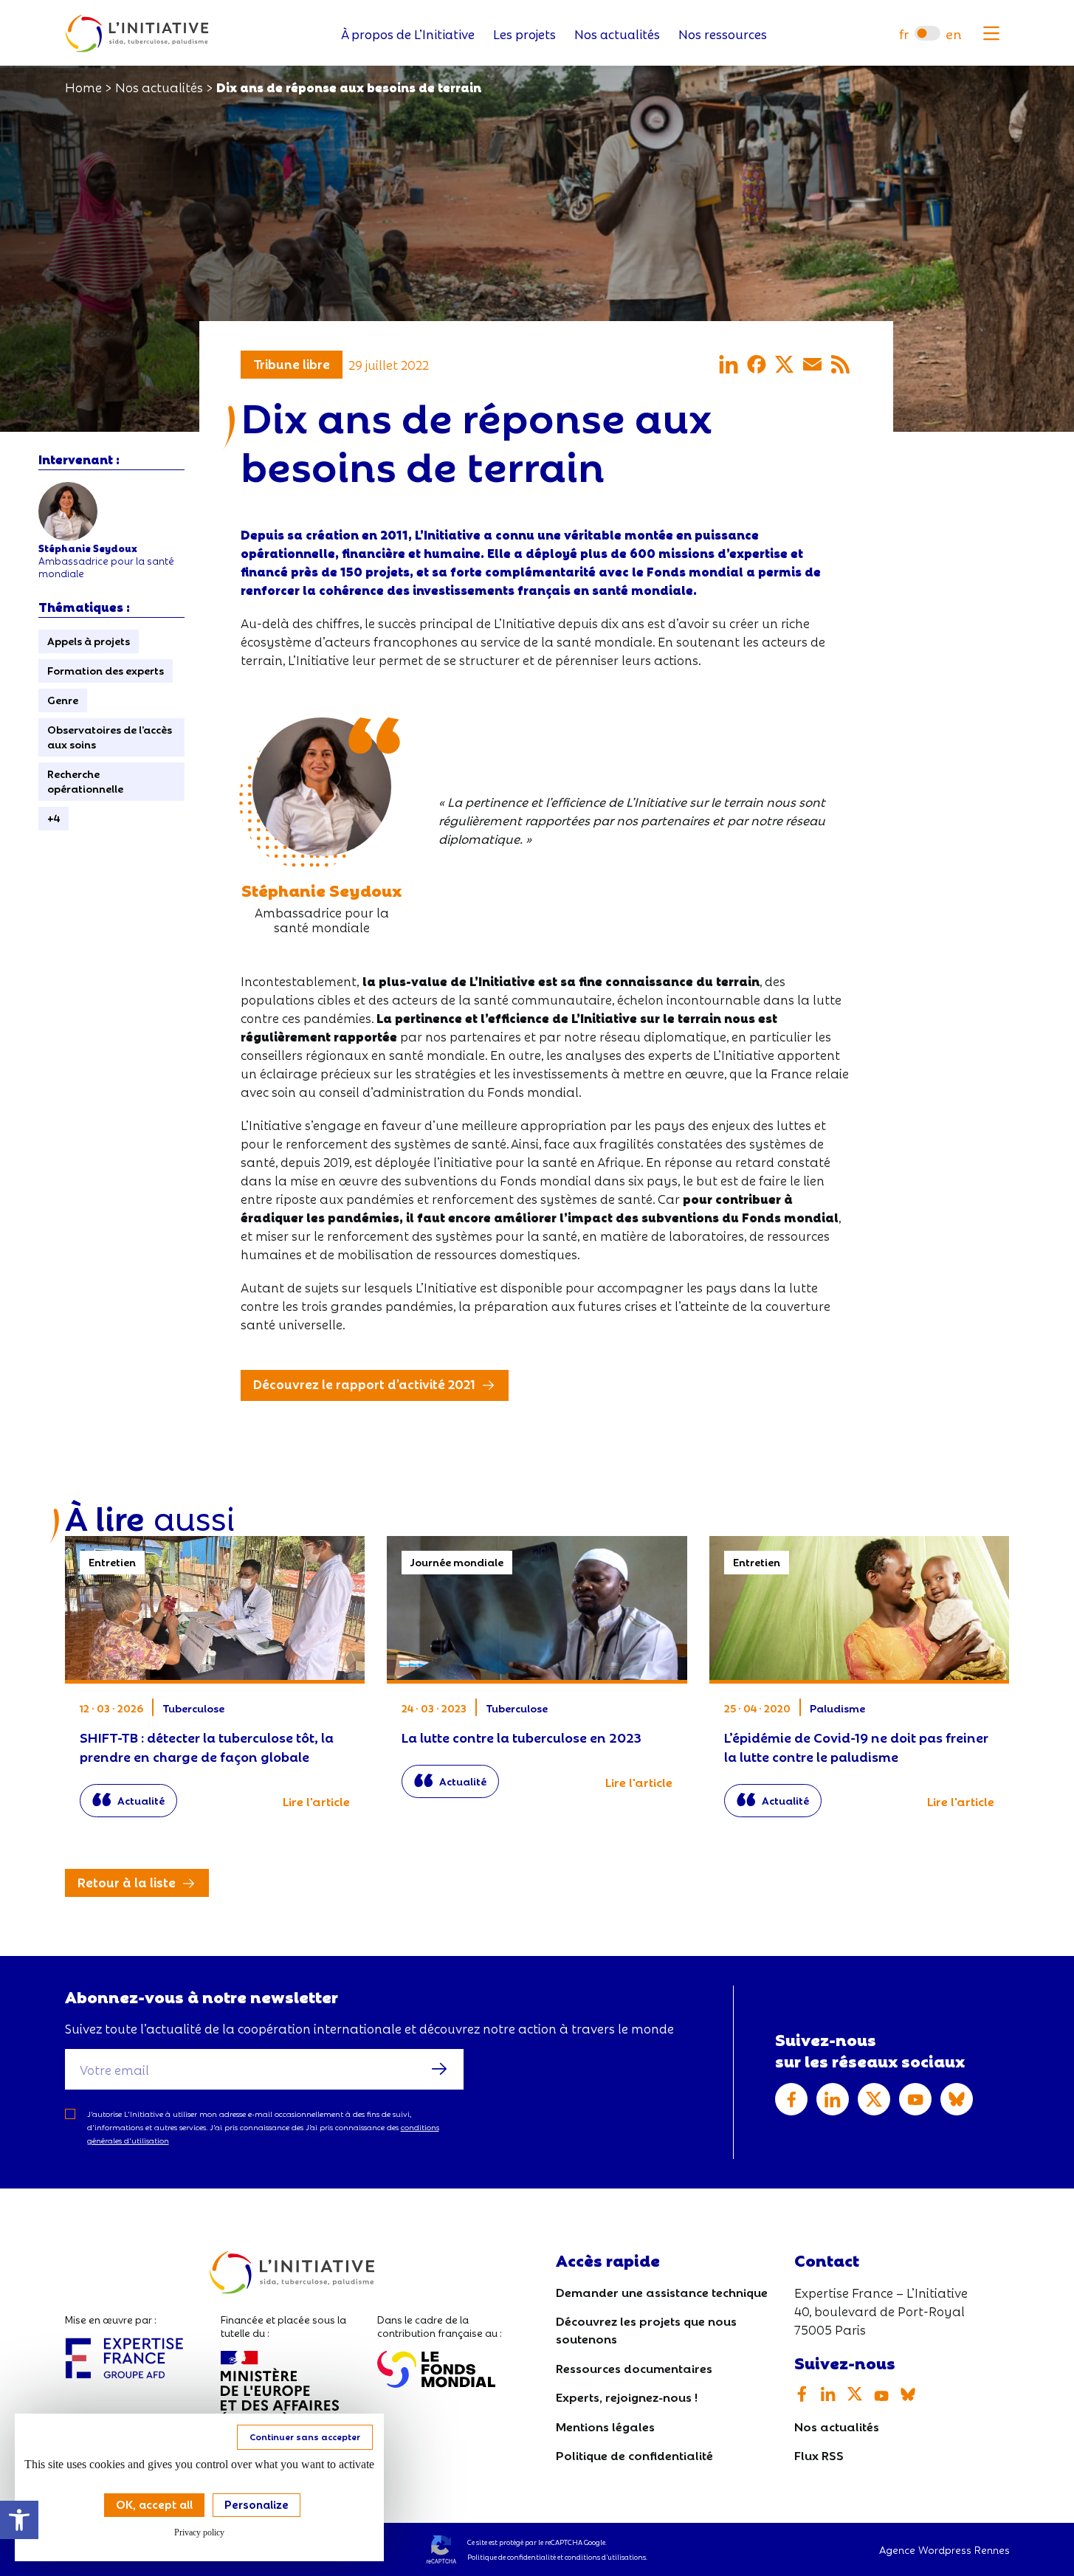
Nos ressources (723, 34)
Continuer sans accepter (305, 2436)
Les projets (524, 34)
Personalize (257, 2504)
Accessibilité (19, 2520)
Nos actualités (617, 34)
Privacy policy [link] (199, 2532)
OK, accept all (154, 2504)
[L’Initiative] (137, 34)
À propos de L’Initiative (408, 34)
